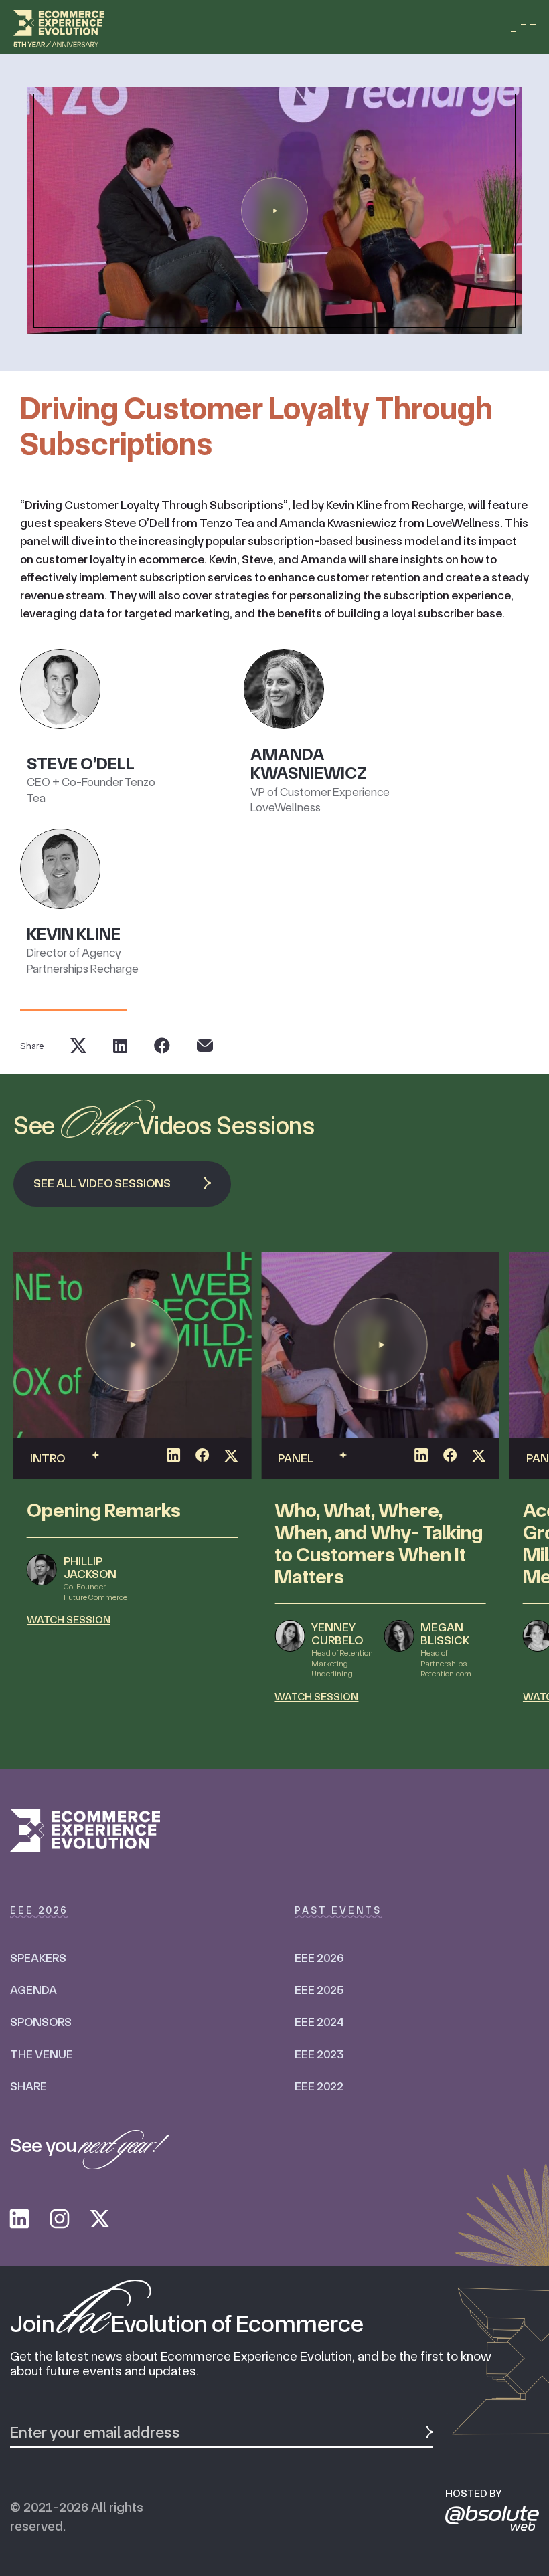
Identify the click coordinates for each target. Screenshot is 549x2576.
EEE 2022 (319, 2086)
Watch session (69, 1620)
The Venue (42, 2054)
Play (274, 211)
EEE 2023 (319, 2054)
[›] (424, 2432)
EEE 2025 (319, 1990)
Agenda (33, 1990)
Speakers (38, 1958)
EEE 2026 (319, 1958)
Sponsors (41, 2022)
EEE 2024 (319, 2022)
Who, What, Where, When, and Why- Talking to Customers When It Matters (379, 1543)
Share (28, 2086)
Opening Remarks (104, 1510)
